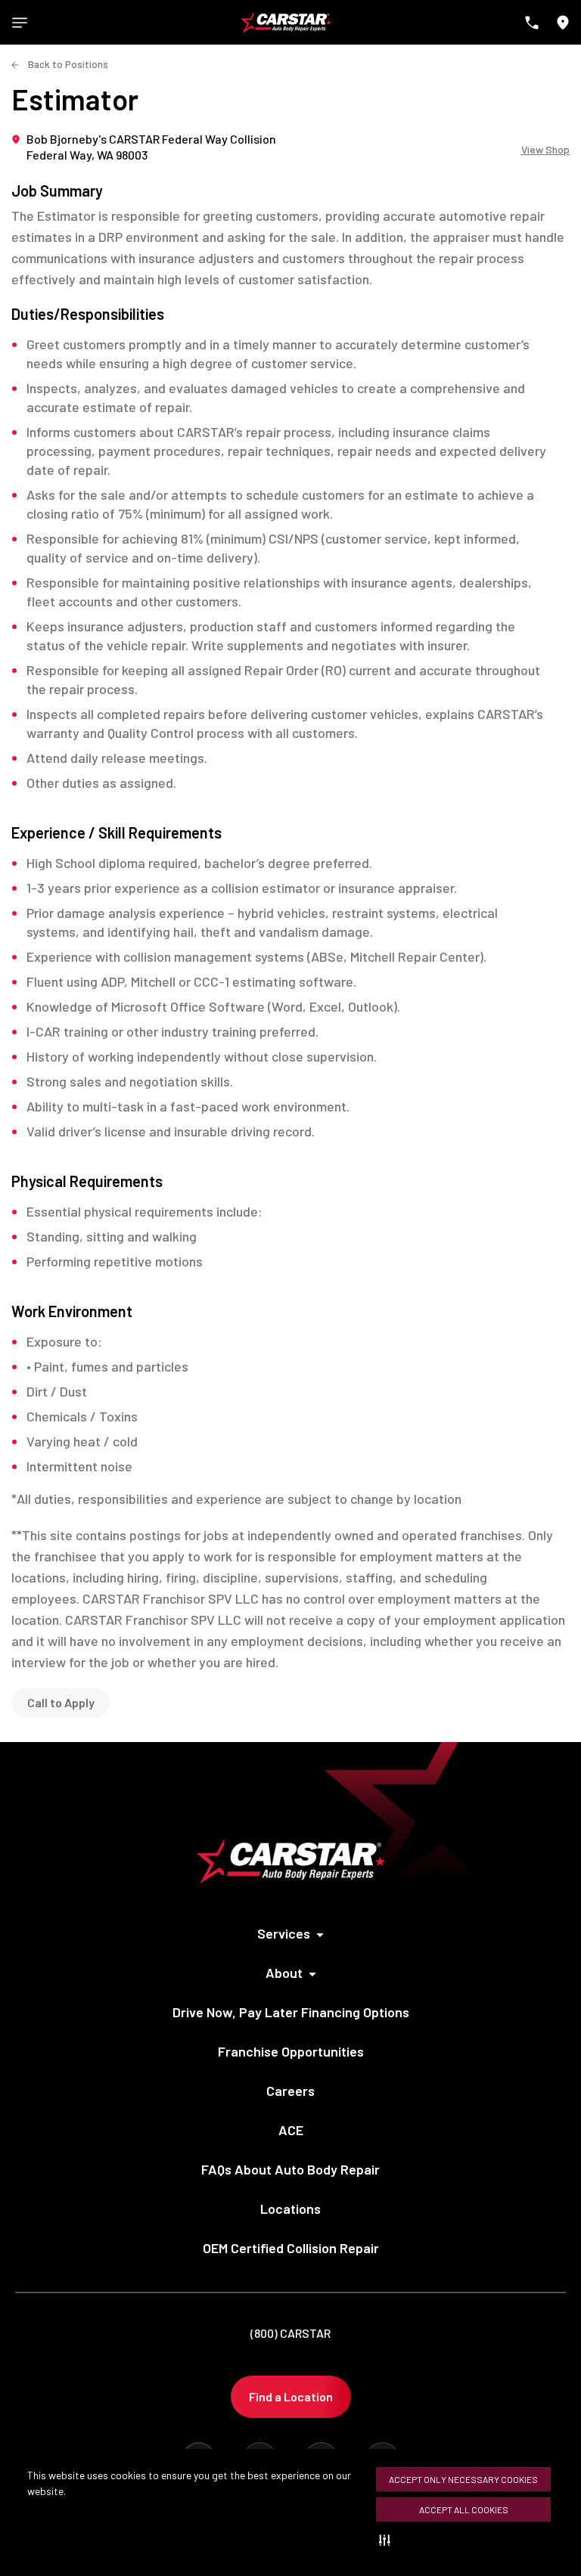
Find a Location (291, 2396)
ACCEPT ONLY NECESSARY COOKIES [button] (463, 2479)
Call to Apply (61, 1702)
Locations (290, 2209)
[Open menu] (20, 23)
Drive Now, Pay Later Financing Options (291, 2012)
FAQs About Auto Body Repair (290, 2169)
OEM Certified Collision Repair (291, 2248)
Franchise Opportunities (291, 2051)
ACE (291, 2130)
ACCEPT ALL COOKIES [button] (464, 2509)
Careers (290, 2091)
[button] (388, 2540)
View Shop (545, 150)
